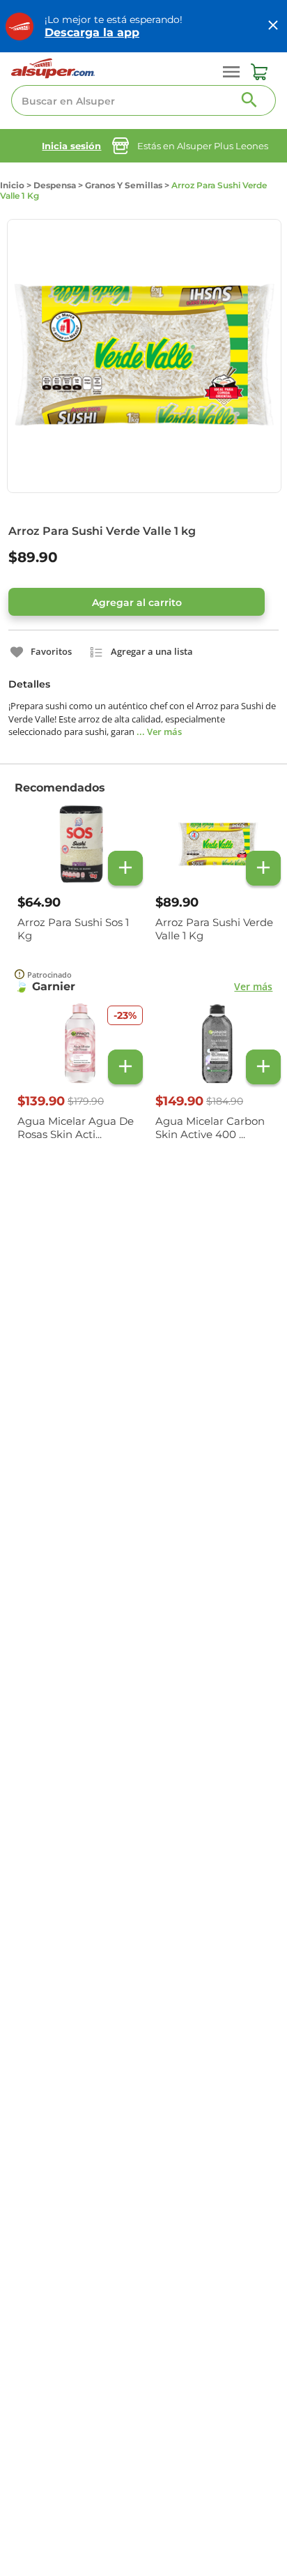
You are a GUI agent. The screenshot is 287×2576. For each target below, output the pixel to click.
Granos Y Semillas (124, 185)
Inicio (12, 185)
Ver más (253, 986)
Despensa (55, 185)
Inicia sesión (71, 146)
